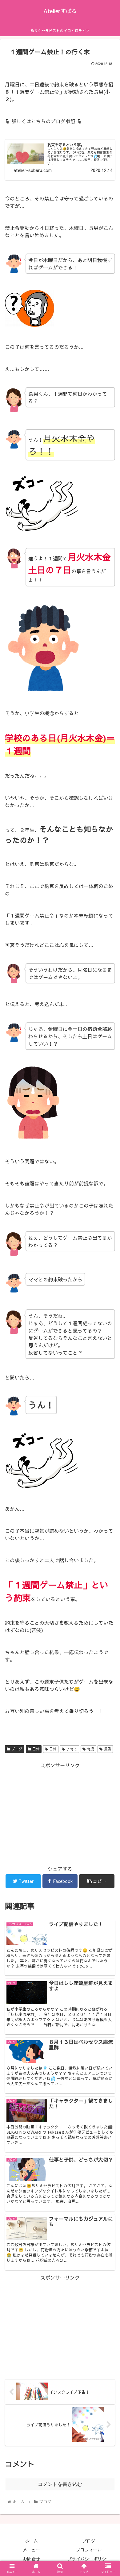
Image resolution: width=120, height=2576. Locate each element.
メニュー (31, 2550)
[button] (108, 1330)
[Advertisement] (60, 1813)
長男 (107, 1749)
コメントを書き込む (60, 2484)
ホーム (31, 2541)
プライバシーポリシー (89, 2559)
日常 (35, 1749)
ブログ (16, 1749)
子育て (71, 1749)
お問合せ (31, 2559)
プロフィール (89, 2550)
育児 (90, 1749)
